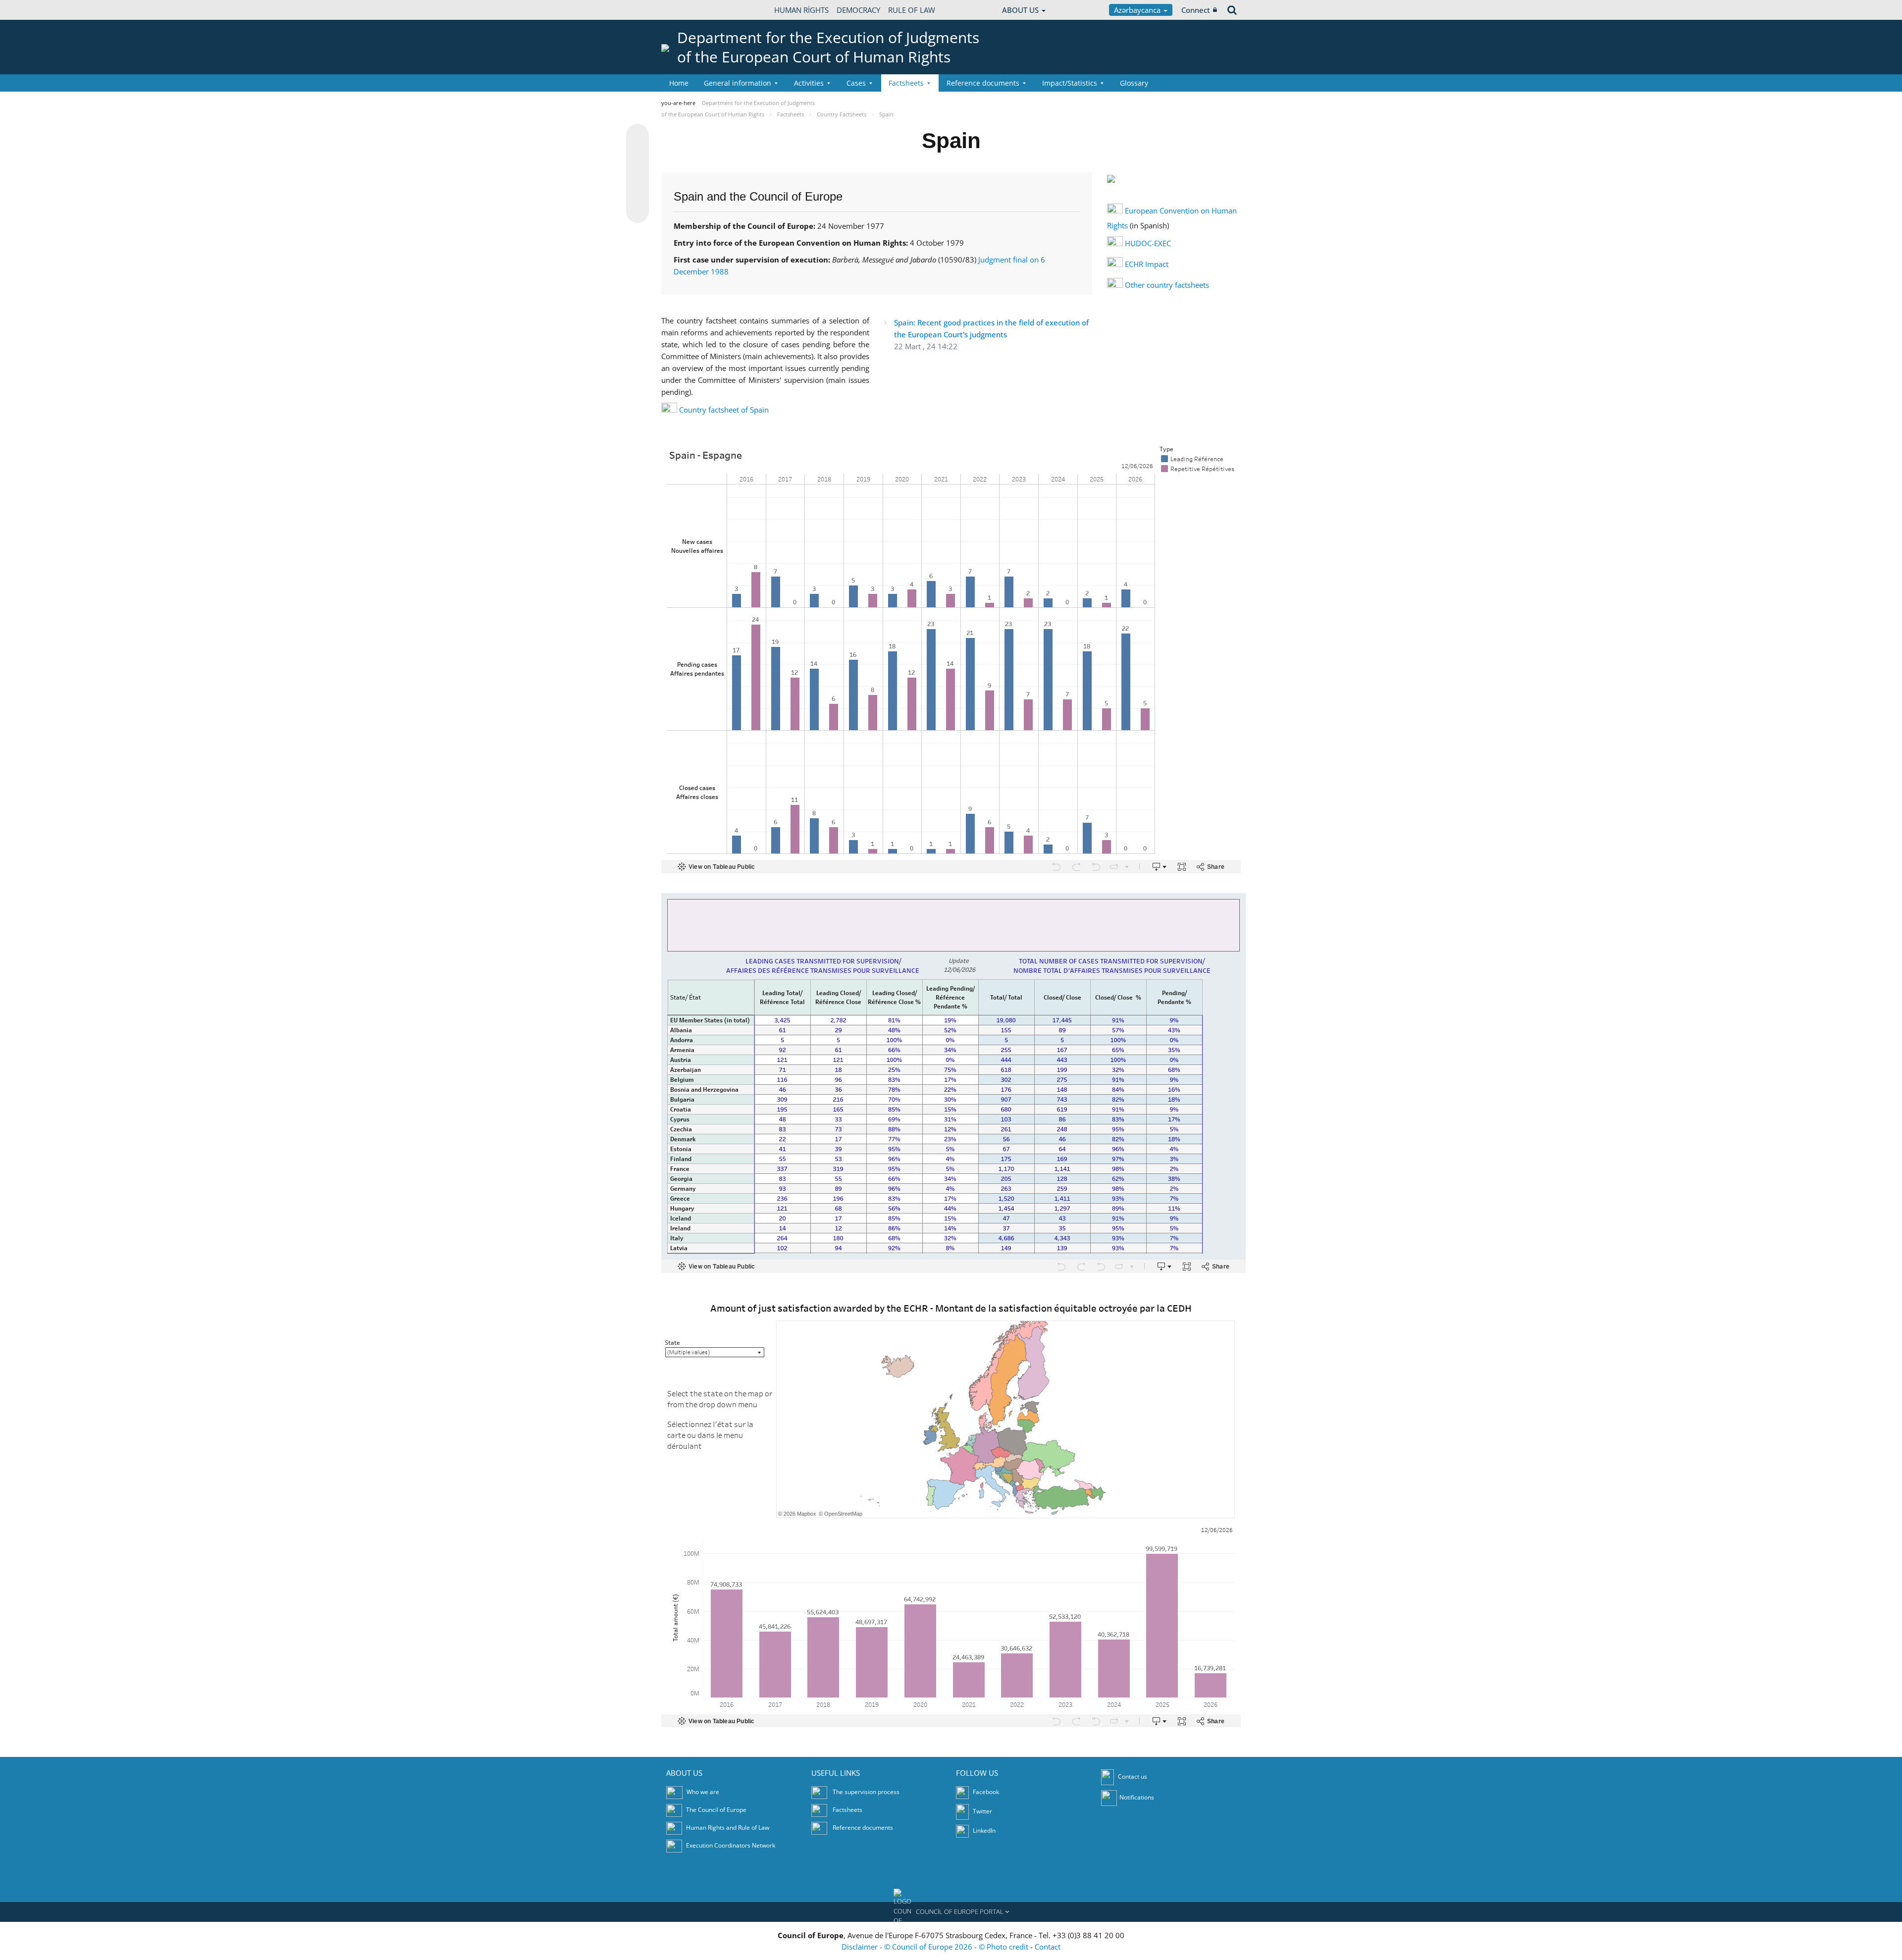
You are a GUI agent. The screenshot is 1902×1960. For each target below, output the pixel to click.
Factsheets (847, 1810)
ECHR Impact (1147, 264)
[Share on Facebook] (637, 174)
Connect (1196, 10)
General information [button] (738, 83)
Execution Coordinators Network (731, 1845)
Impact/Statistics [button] (1070, 83)
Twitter (982, 1811)
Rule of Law (912, 10)
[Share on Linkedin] (637, 193)
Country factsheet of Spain (724, 410)
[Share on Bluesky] (637, 136)
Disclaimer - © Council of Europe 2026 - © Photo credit (936, 1947)
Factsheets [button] (906, 83)
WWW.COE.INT (686, 10)
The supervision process (866, 1792)
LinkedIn (983, 1830)
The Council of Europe (716, 1810)
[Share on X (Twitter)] (637, 155)
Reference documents (863, 1828)
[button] (951, 1912)
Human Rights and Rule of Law (728, 1828)
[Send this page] (637, 212)
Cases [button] (856, 83)
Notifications (1137, 1797)
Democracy (858, 10)
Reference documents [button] (983, 83)
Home (679, 83)
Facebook (985, 1792)
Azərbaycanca (1138, 10)
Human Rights (801, 10)
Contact (1048, 1947)
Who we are (703, 1792)
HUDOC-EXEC (1148, 243)
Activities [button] (809, 83)
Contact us (1133, 1776)
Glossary (1134, 83)
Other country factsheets (1167, 285)
